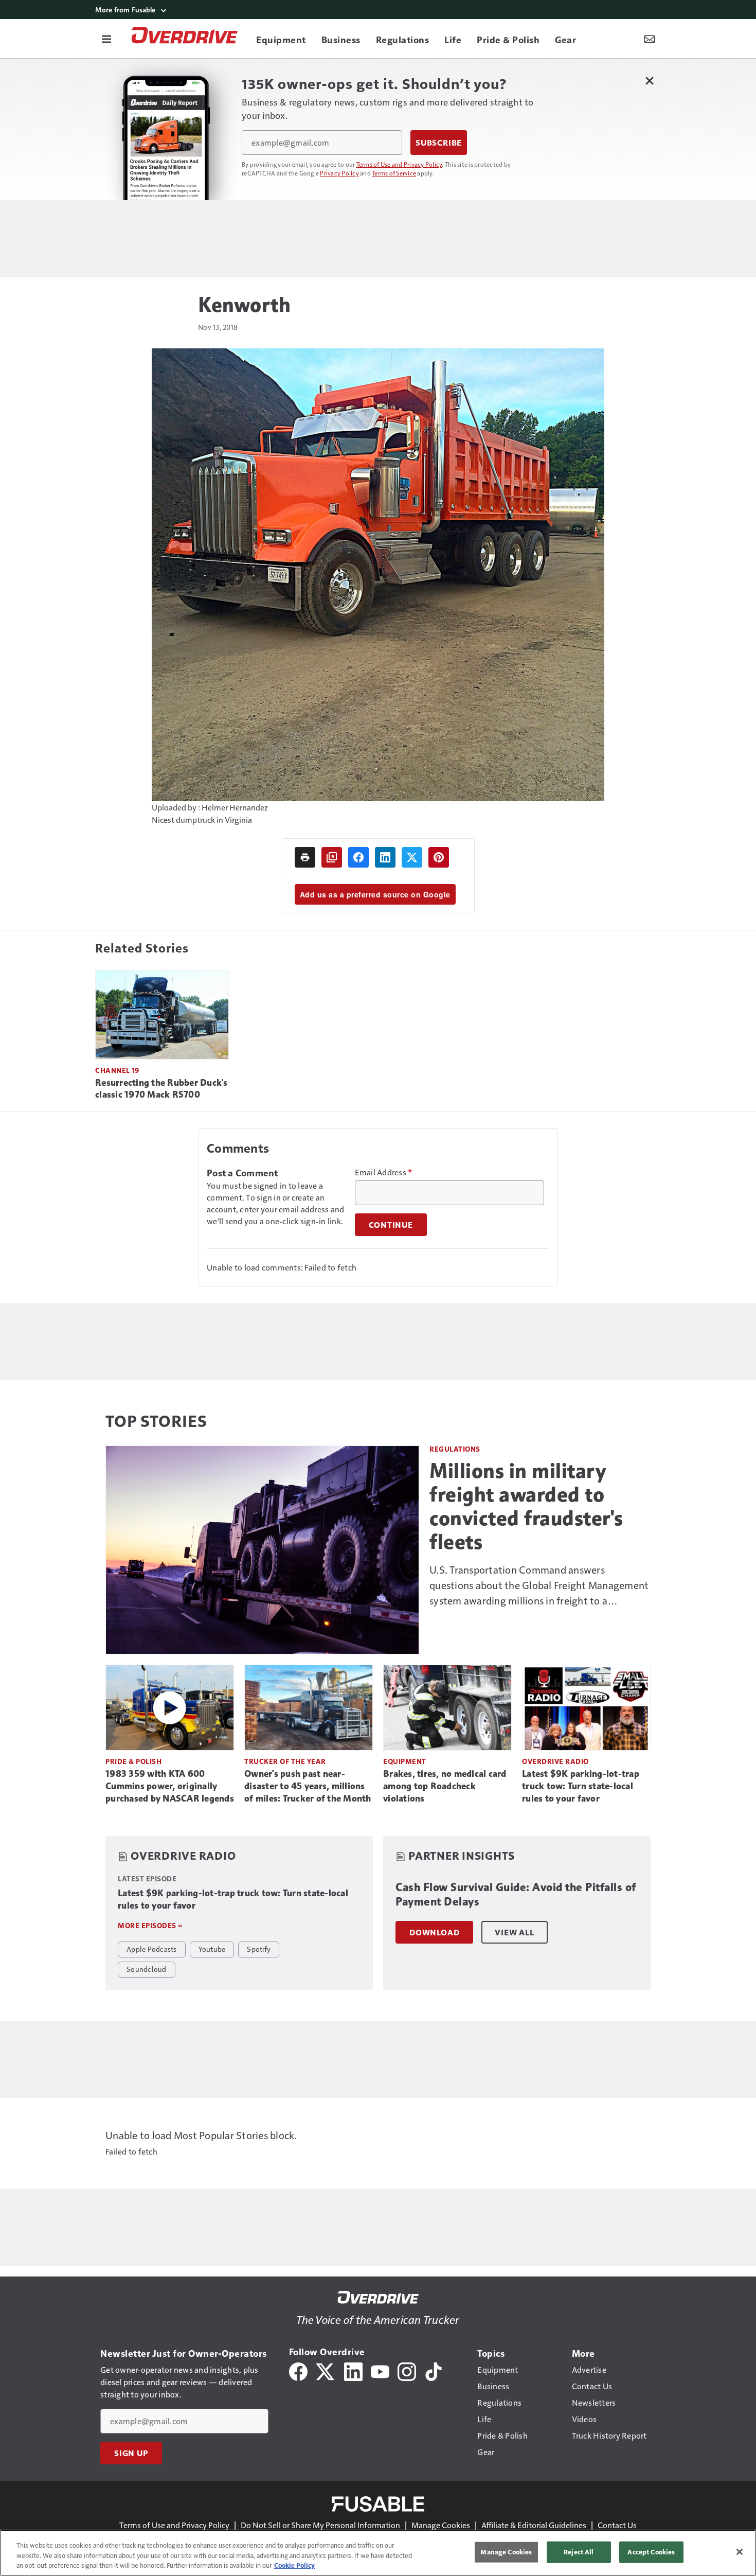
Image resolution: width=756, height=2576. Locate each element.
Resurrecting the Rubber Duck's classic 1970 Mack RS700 (161, 1089)
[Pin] (439, 857)
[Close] (740, 2552)
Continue (391, 1225)
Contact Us (617, 2525)
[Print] (305, 857)
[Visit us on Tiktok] (434, 2370)
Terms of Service (394, 173)
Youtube (212, 1949)
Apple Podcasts (152, 1949)
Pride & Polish (133, 1761)
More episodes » (150, 1925)
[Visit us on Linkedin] (353, 2370)
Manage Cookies (441, 2525)
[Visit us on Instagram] (407, 2370)
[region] (378, 2553)
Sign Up (131, 2453)
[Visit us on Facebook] (298, 2370)
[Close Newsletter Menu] (649, 81)
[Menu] (106, 39)
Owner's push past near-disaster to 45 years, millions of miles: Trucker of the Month (308, 1786)
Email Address (384, 1172)
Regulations (455, 1449)
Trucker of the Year (285, 1761)
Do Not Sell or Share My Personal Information (320, 2525)
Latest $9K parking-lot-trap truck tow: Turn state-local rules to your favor (581, 1786)
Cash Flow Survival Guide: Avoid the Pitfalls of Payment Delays (516, 1894)
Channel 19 (117, 1070)
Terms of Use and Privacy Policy (399, 164)
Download (434, 1932)
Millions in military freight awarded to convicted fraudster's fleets (526, 1506)
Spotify (259, 1949)
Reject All (579, 2552)
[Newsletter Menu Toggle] (650, 39)
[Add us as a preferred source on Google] (332, 857)
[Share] (358, 857)
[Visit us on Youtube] (380, 2370)
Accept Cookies (651, 2552)
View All (514, 1932)
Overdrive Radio (555, 1761)
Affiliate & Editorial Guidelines (534, 2525)
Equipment (405, 1761)
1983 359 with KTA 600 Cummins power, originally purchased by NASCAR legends (170, 1786)
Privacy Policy (339, 173)
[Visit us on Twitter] (326, 2370)
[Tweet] (412, 857)
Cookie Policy (294, 2565)
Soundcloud (147, 1969)
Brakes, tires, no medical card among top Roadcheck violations (445, 1786)
